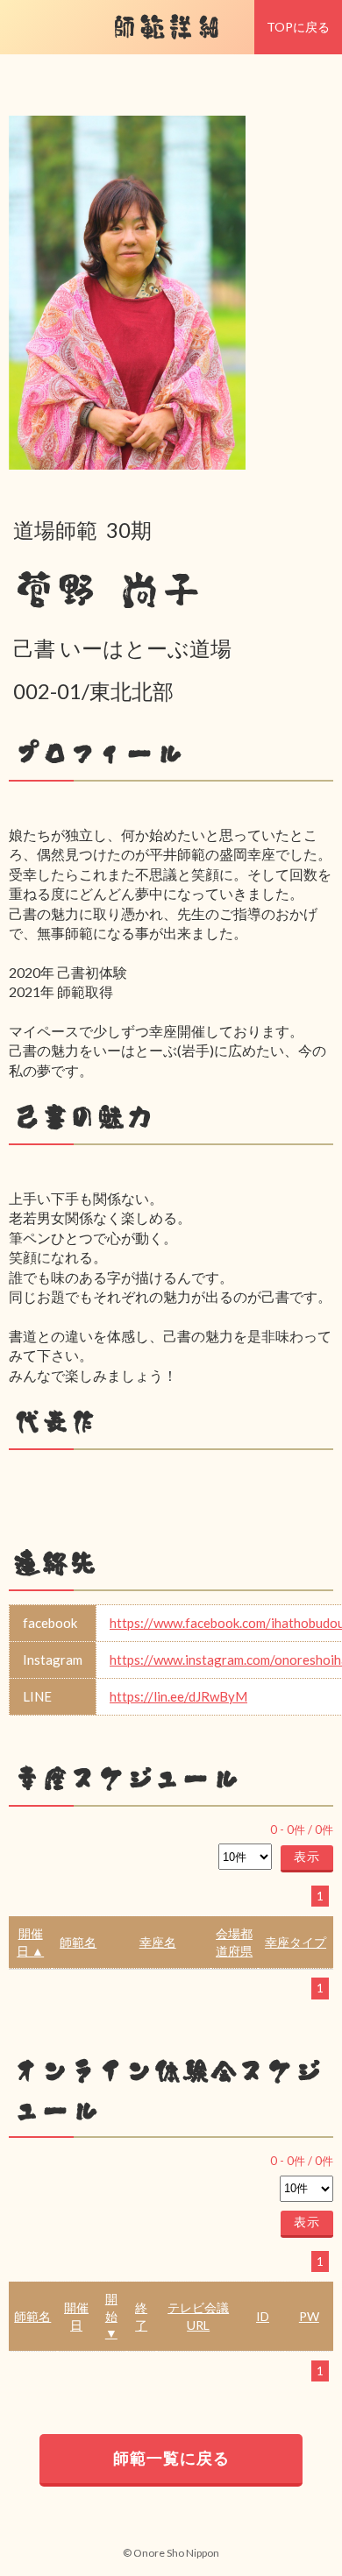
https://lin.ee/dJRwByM (178, 1696)
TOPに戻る (298, 27)
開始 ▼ (111, 2316)
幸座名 (158, 1942)
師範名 (78, 1942)
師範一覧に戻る (171, 2458)
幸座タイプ (296, 1942)
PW (309, 2316)
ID (263, 2316)
